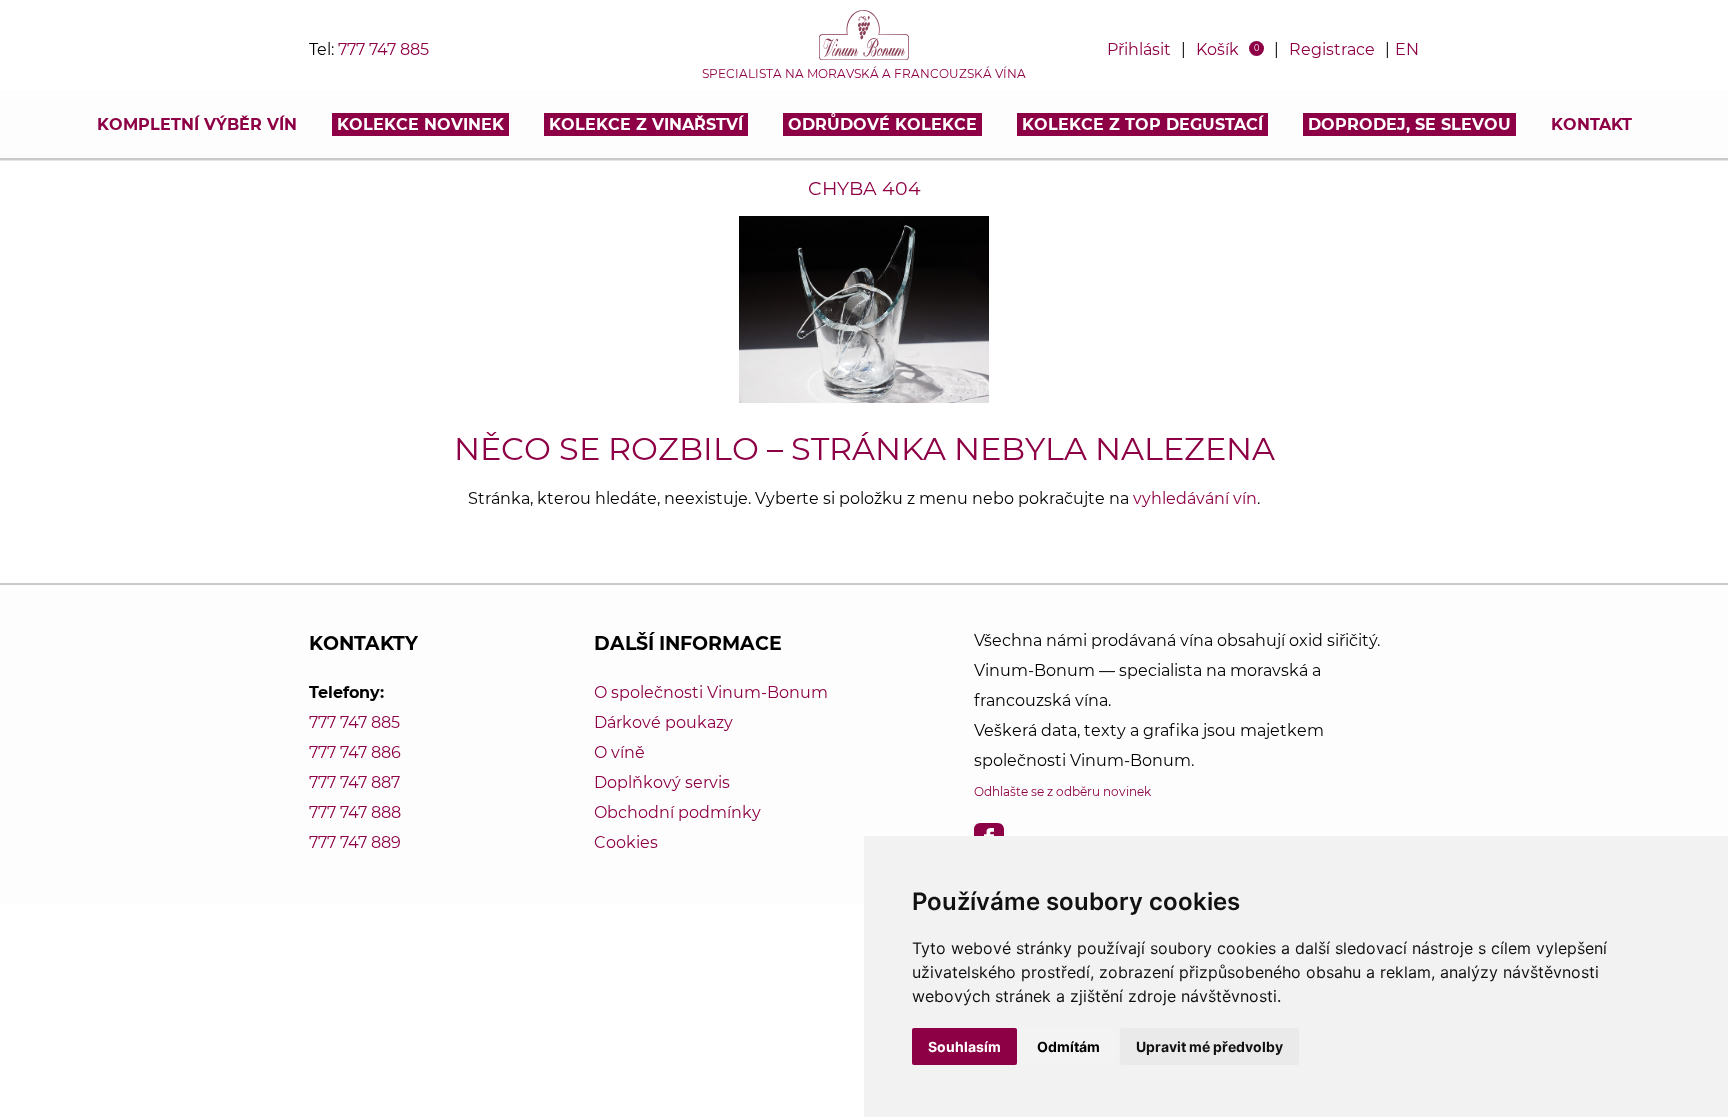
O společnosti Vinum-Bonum (711, 692)
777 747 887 (354, 782)
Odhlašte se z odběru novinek (1062, 791)
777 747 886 (355, 752)
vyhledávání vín (1195, 498)
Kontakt (1591, 124)
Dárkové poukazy (663, 722)
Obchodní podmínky (677, 812)
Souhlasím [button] (964, 1046)
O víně (619, 752)
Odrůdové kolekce (882, 124)
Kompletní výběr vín (197, 124)
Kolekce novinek (420, 124)
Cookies (626, 842)
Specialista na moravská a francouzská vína (864, 74)
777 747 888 (355, 812)
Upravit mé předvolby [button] (1209, 1046)
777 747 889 (355, 842)
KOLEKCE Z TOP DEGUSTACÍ (1142, 124)
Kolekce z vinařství (646, 124)
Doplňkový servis (662, 782)
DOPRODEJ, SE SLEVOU (1409, 124)
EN (1407, 49)
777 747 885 (383, 49)
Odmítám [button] (1068, 1046)
